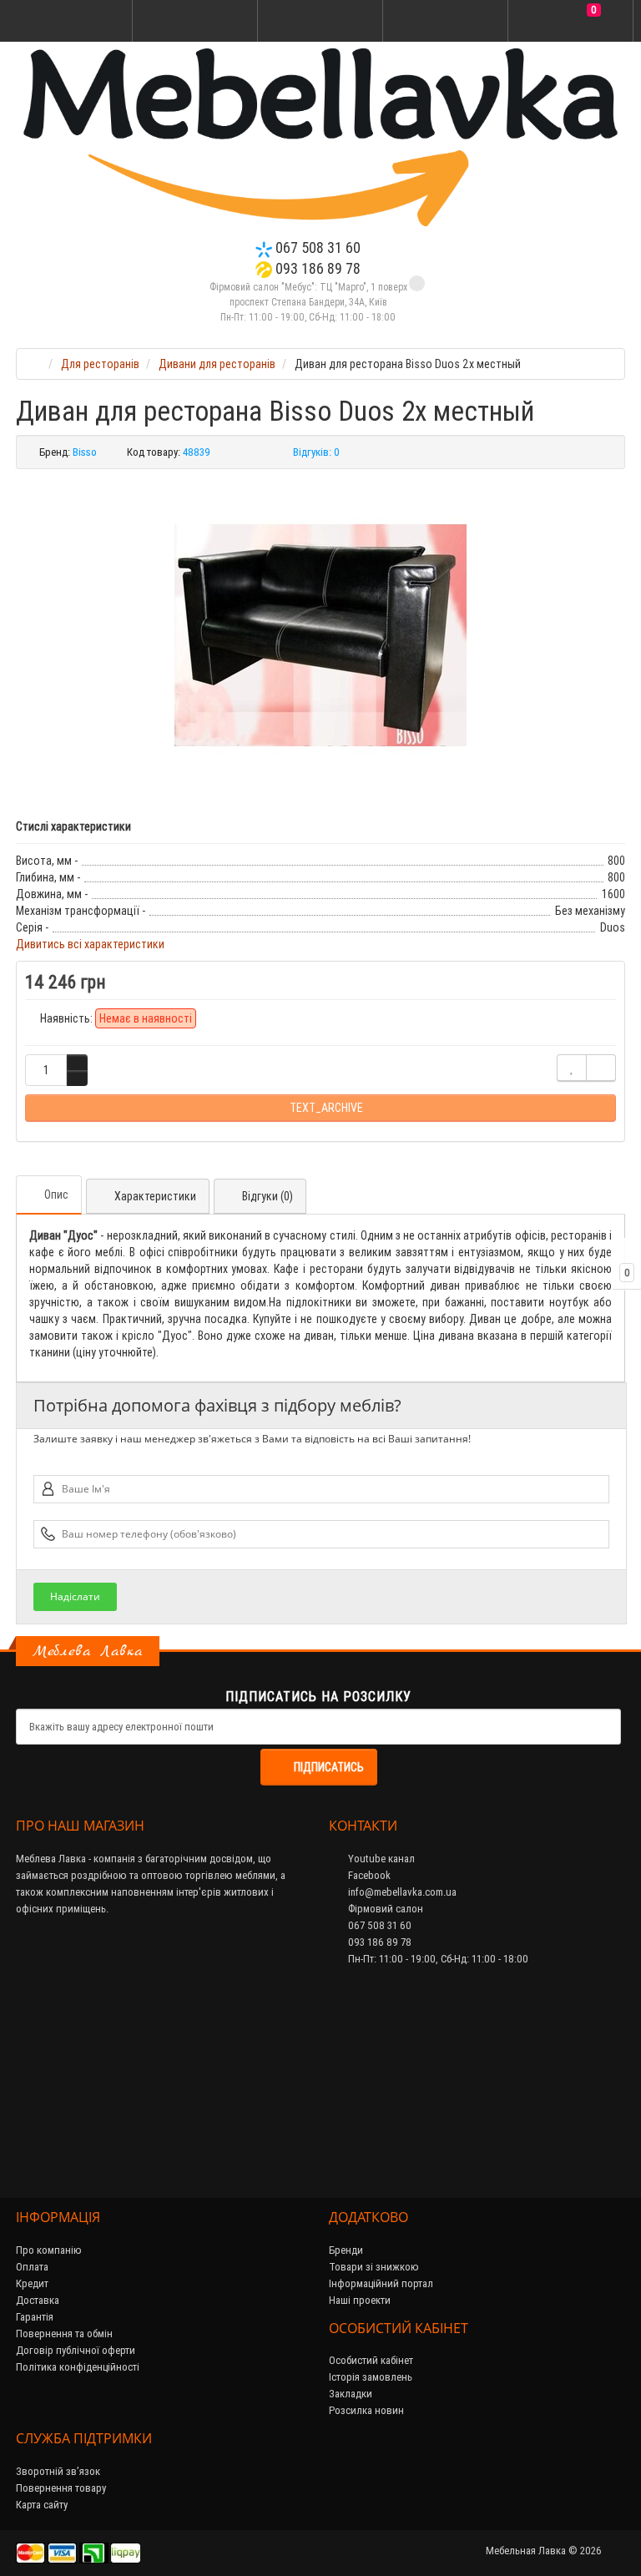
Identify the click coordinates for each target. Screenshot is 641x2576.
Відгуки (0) (268, 1196)
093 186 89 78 (316, 268)
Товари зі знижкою (374, 2267)
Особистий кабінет (371, 2360)
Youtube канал (380, 1859)
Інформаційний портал (381, 2283)
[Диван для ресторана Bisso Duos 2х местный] (320, 635)
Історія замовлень (371, 2377)
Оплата (32, 2267)
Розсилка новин (366, 2410)
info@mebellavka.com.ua (401, 1892)
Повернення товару (61, 2488)
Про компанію (49, 2250)
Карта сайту (42, 2505)
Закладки (351, 2394)
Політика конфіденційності (78, 2367)
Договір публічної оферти (76, 2350)
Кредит (32, 2283)
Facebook (368, 1875)
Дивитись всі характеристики (90, 944)
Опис (56, 1195)
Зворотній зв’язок (58, 2471)
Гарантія (35, 2317)
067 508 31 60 (316, 247)
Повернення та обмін (64, 2334)
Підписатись (329, 1767)
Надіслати (75, 1596)
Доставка (38, 2300)
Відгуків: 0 (316, 452)
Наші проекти (360, 2300)
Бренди (346, 2250)
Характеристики (155, 1196)
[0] (571, 22)
